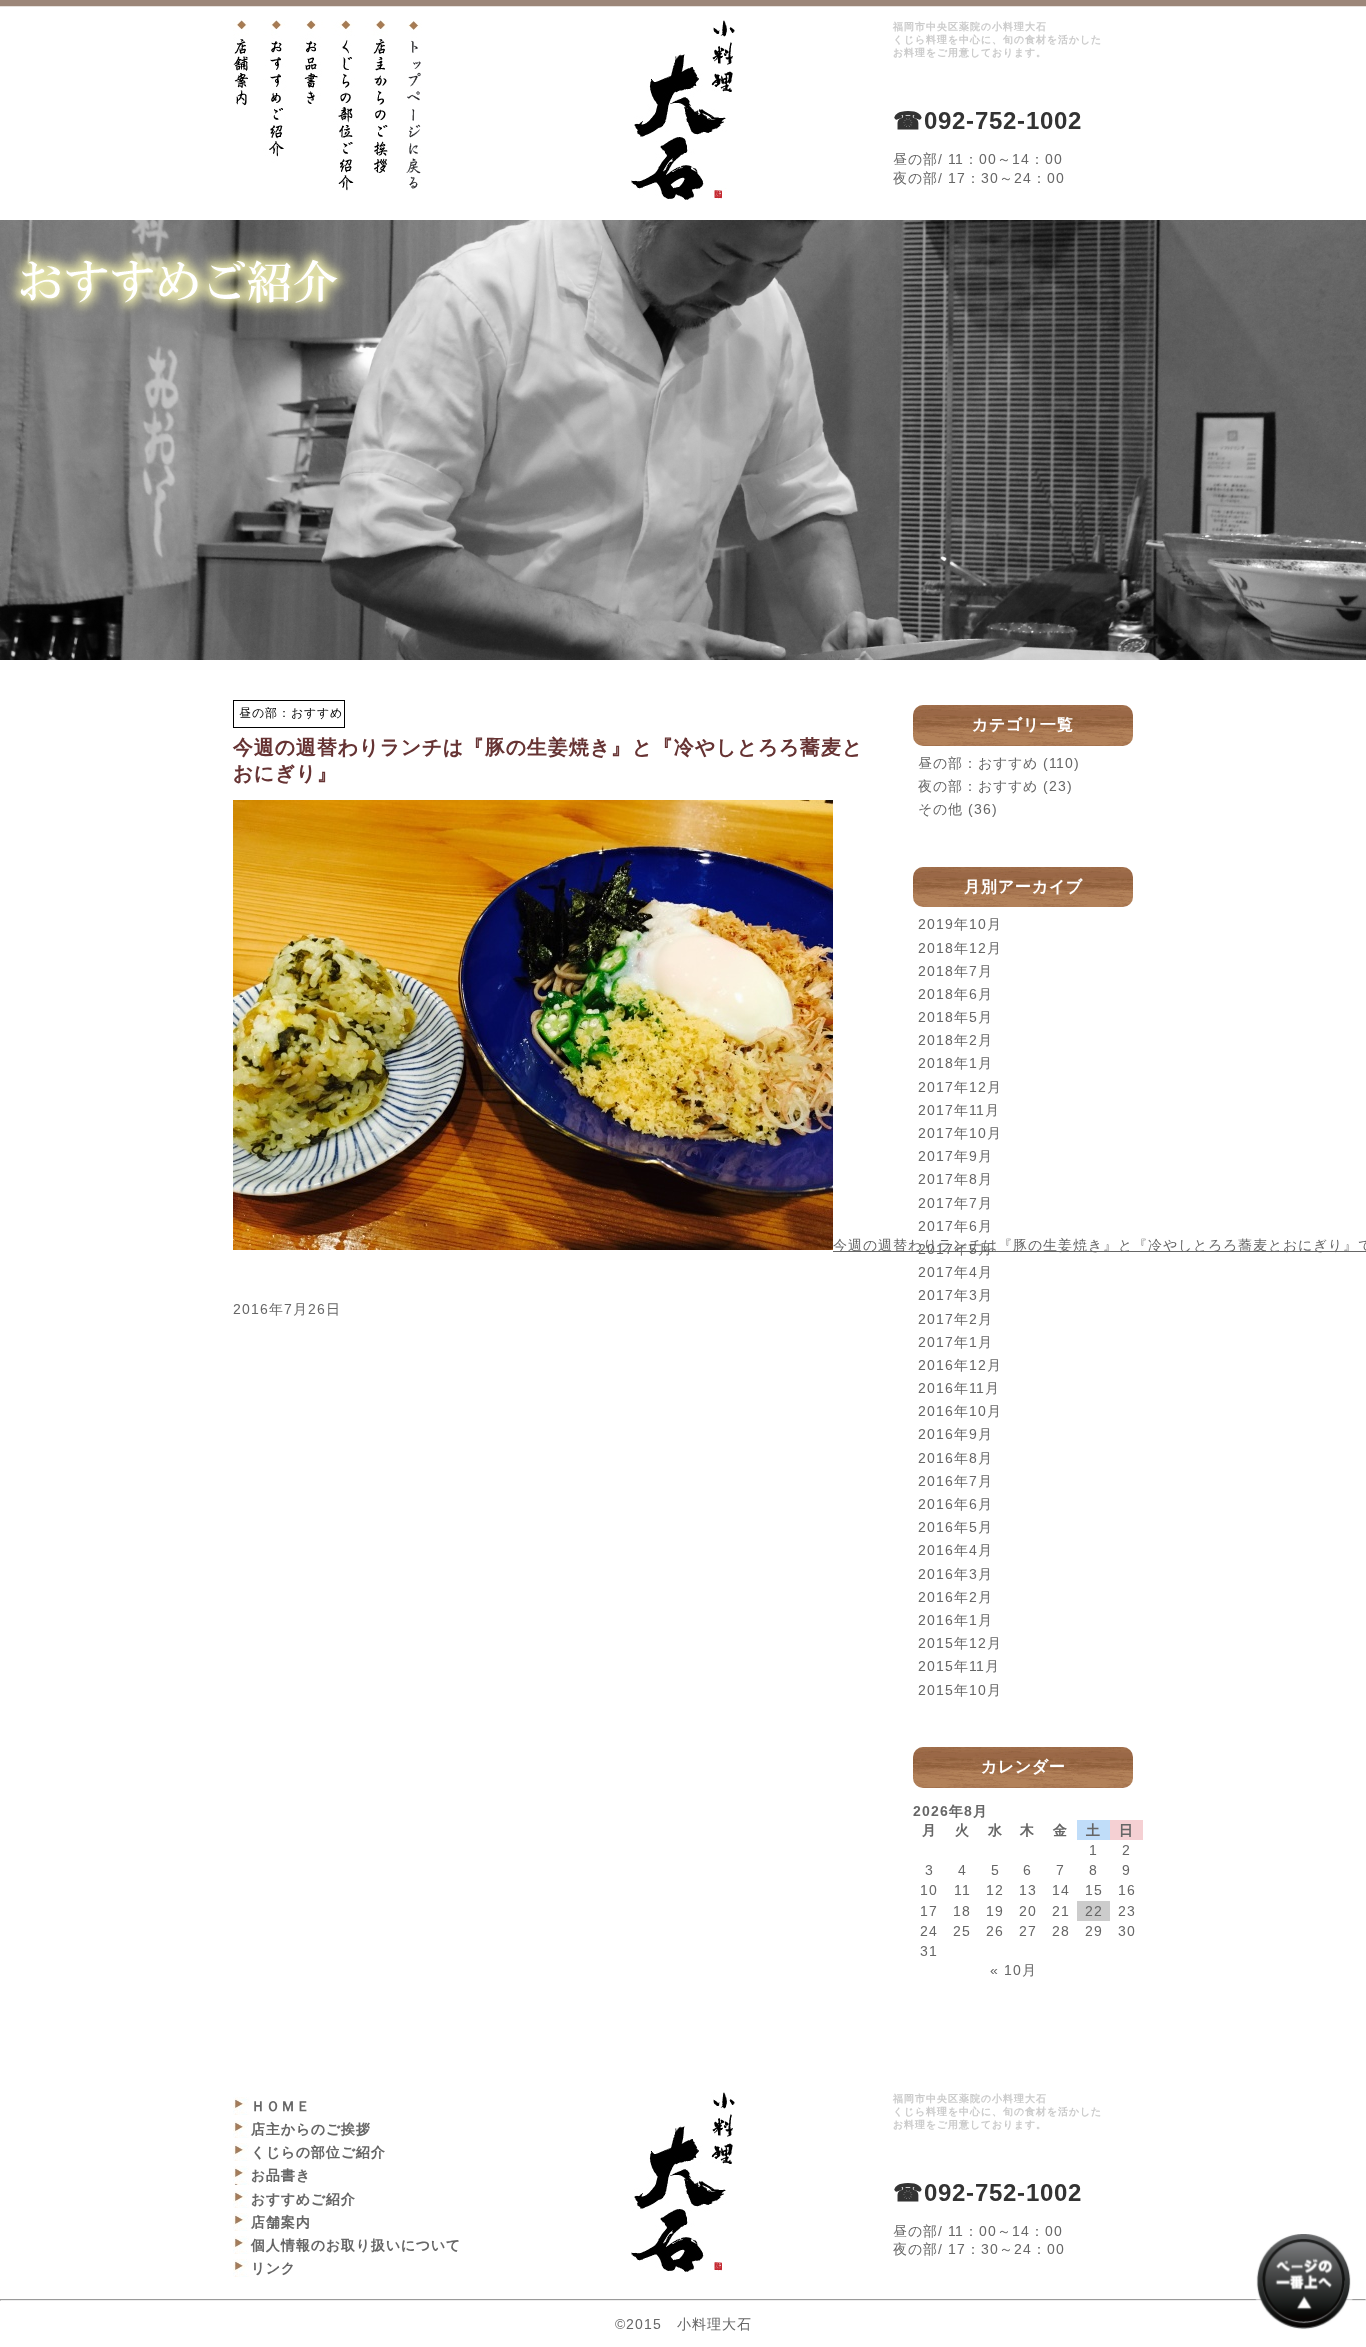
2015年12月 (960, 1643)
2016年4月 (955, 1550)
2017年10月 (960, 1133)
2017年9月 (955, 1156)
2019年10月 (960, 924)
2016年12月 (960, 1365)
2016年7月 (955, 1481)
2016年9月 (955, 1434)
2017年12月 (960, 1087)
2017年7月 (955, 1203)
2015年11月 (959, 1666)
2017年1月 (955, 1342)
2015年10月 (960, 1690)
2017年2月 (955, 1319)
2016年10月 (960, 1411)
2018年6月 (955, 994)
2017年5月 (955, 1249)
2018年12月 (960, 948)
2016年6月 (955, 1504)
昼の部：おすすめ (978, 763)
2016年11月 (959, 1388)
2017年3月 (955, 1295)
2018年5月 (955, 1017)
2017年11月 (959, 1110)
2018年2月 (955, 1040)
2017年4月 (955, 1272)
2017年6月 (955, 1226)
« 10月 (1013, 1970)
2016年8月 (955, 1458)
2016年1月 (955, 1620)
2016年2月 (955, 1597)
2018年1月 (955, 1063)
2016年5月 (955, 1527)
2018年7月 (955, 971)
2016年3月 (955, 1574)
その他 (940, 809)
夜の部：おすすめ (978, 786)
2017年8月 (955, 1179)
